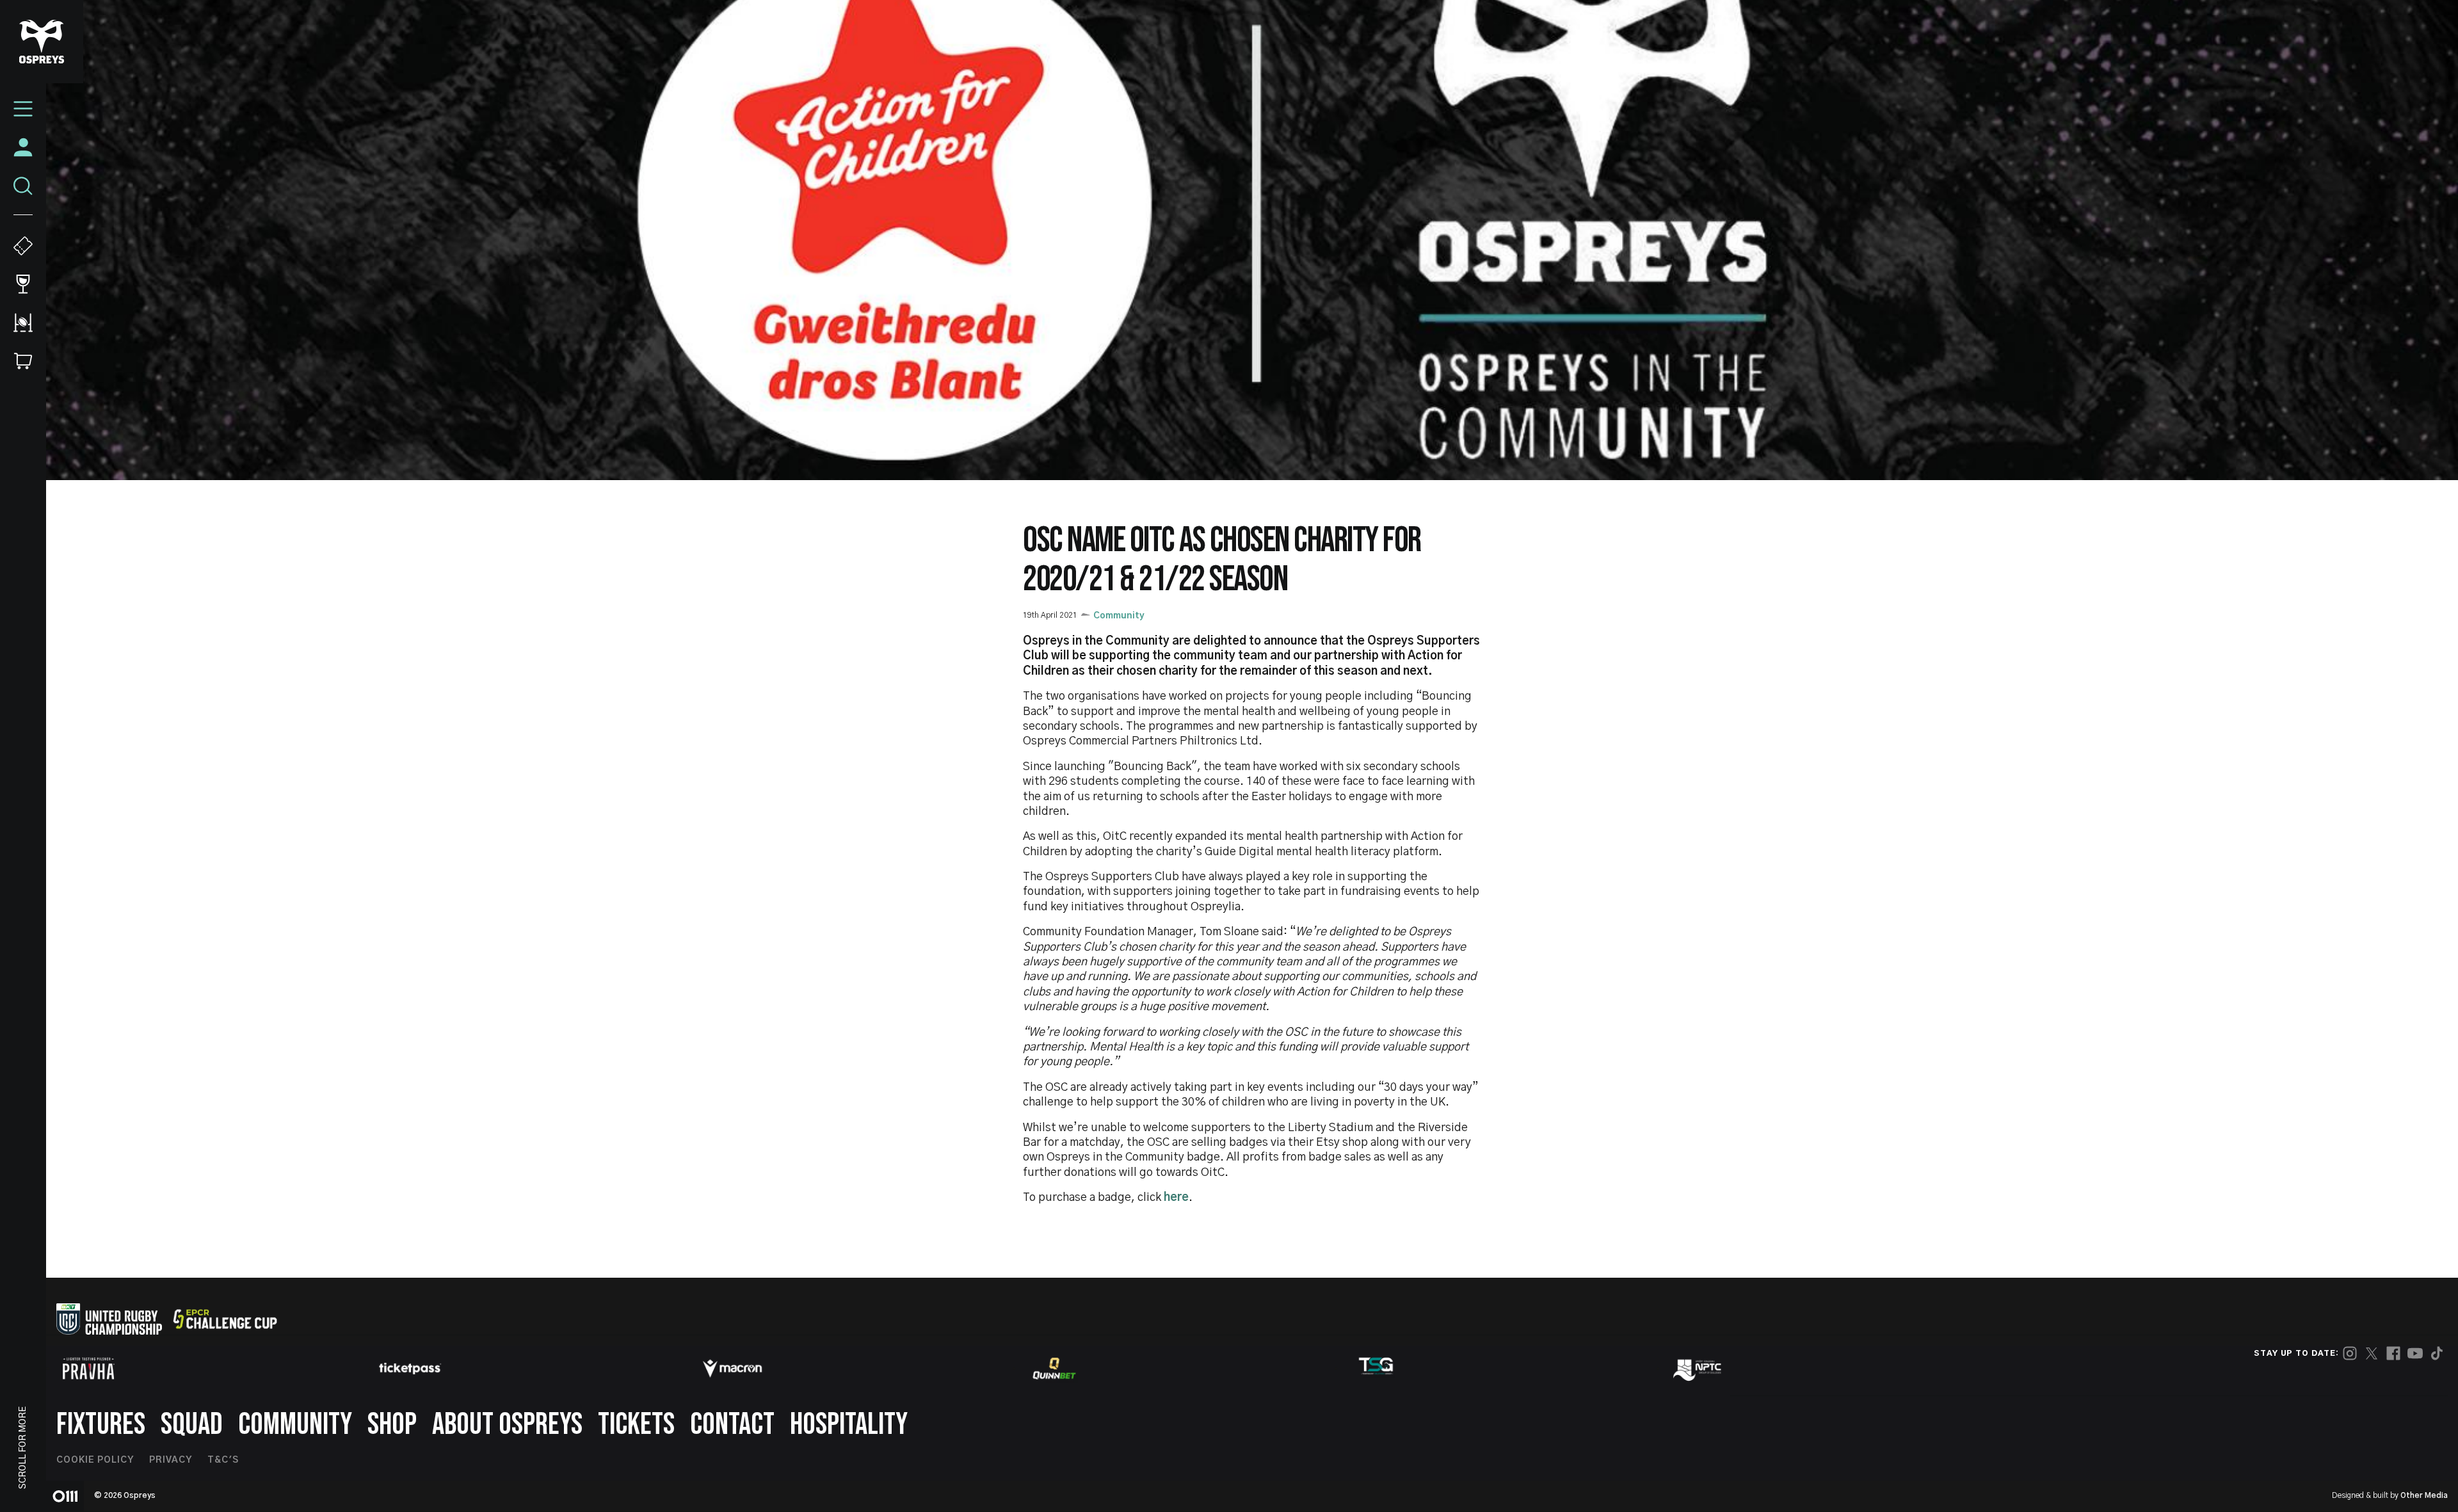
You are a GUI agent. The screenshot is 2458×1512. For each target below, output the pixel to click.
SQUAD (192, 1425)
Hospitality (849, 1425)
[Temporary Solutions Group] (1376, 1368)
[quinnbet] (1054, 1369)
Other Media (2424, 1495)
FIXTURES (101, 1425)
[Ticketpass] (410, 1368)
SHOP (392, 1425)
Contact (732, 1425)
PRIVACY (171, 1460)
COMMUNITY (295, 1425)
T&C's (223, 1460)
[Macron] (732, 1369)
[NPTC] (1698, 1369)
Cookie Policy (95, 1460)
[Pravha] (88, 1368)
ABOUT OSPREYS (507, 1425)
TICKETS (636, 1425)
